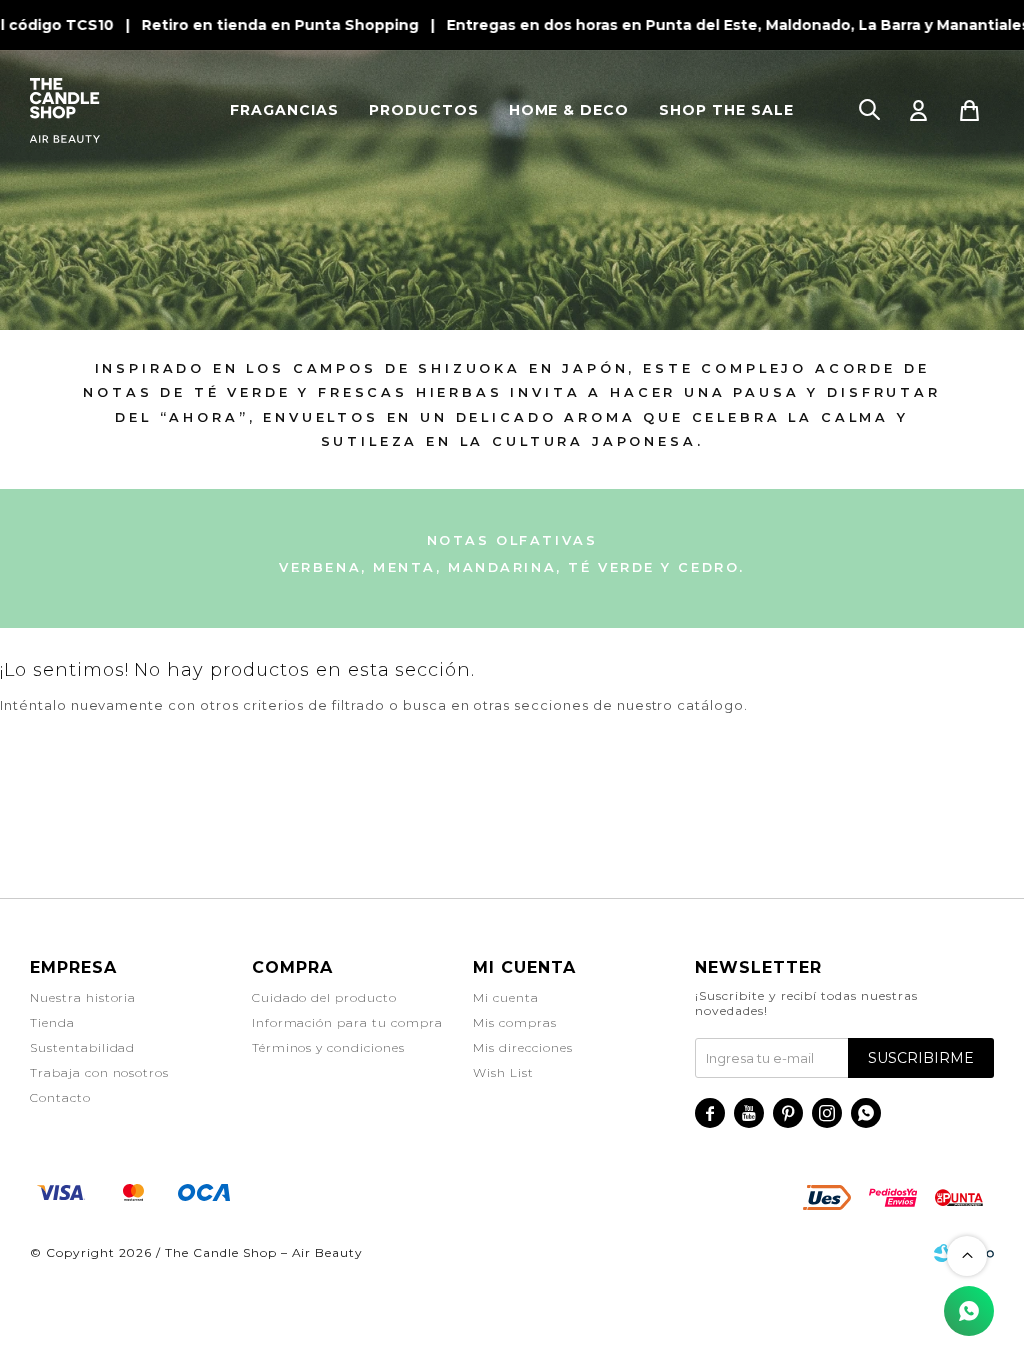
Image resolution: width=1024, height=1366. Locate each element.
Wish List (503, 1072)
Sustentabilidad (82, 1047)
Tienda (52, 1022)
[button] (869, 110)
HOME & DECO (569, 110)
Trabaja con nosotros (99, 1072)
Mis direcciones (522, 1047)
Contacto (60, 1097)
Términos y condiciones (328, 1047)
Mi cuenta (506, 997)
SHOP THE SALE (726, 110)
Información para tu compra (347, 1022)
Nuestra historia (83, 997)
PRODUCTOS (424, 110)
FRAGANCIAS (284, 110)
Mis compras (515, 1022)
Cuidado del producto (324, 997)
